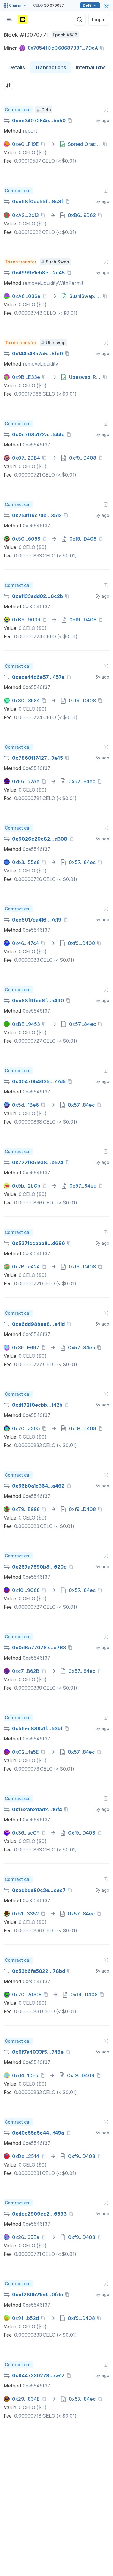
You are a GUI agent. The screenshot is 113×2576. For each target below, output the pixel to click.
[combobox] (8, 85)
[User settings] (106, 5)
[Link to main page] (23, 20)
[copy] (103, 48)
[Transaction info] (106, 110)
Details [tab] (17, 67)
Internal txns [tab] (91, 67)
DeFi (87, 5)
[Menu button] (10, 20)
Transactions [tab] (50, 67)
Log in (99, 20)
